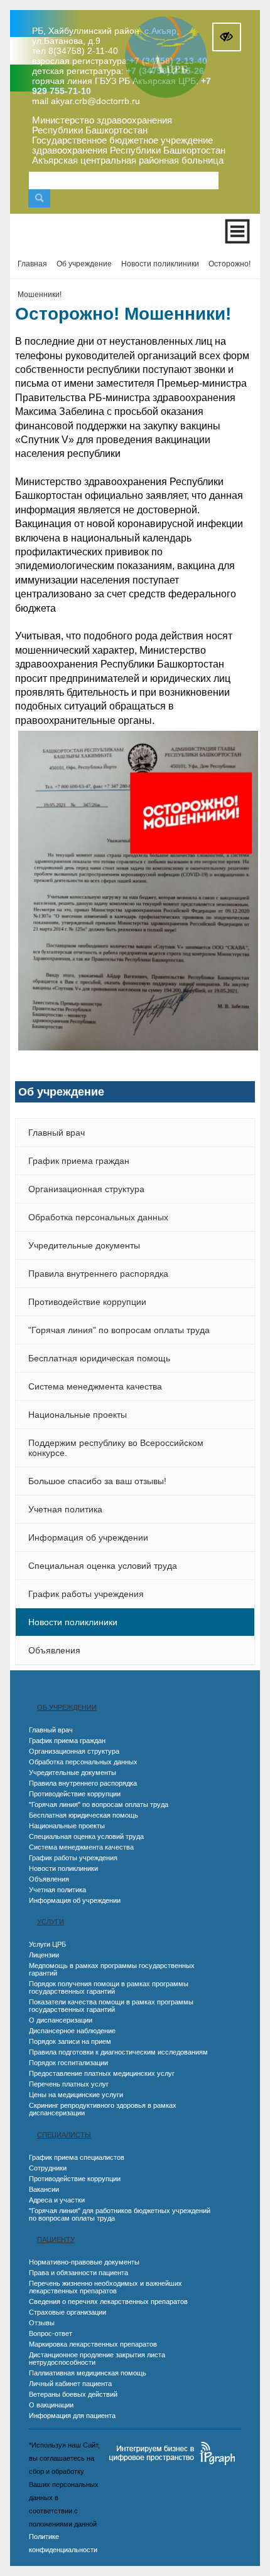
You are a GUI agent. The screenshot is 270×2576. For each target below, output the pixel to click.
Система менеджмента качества (95, 1386)
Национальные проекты (78, 1415)
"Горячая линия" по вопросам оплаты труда (119, 1330)
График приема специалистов (77, 2157)
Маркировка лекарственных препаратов (93, 2344)
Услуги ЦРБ (47, 1944)
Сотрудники (48, 2168)
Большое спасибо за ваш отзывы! (97, 1481)
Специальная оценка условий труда (103, 1566)
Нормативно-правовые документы (84, 2262)
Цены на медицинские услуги (76, 2095)
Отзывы (42, 2323)
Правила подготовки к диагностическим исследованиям (118, 2052)
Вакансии (44, 2189)
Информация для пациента (72, 2416)
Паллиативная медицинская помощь (88, 2373)
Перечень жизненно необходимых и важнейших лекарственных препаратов (105, 2287)
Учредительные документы (84, 1245)
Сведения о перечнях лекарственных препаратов (108, 2301)
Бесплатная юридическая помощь (99, 1358)
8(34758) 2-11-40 (83, 51)
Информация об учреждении (88, 1537)
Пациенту (56, 2239)
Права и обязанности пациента (78, 2273)
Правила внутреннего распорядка (98, 1274)
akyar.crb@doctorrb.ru (95, 101)
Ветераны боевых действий (73, 2394)
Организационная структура (86, 1189)
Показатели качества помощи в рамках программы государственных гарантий (111, 2006)
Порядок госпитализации (68, 2063)
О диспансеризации (61, 2020)
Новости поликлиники (73, 1622)
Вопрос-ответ (51, 2333)
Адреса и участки (57, 2200)
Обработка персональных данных (98, 1217)
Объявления (54, 1650)
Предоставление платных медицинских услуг (102, 2073)
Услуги (51, 1922)
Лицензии (44, 1955)
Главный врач (57, 1133)
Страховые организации (67, 2312)
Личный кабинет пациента (70, 2384)
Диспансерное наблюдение (72, 2031)
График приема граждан (79, 1161)
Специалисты (64, 2135)
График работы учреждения (86, 1594)
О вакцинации (51, 2405)
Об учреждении (67, 1707)
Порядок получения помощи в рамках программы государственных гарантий (109, 1987)
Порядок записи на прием (70, 2041)
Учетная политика (65, 1509)
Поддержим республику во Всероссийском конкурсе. (116, 1448)
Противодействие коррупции (87, 1302)
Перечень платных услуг (69, 2084)
